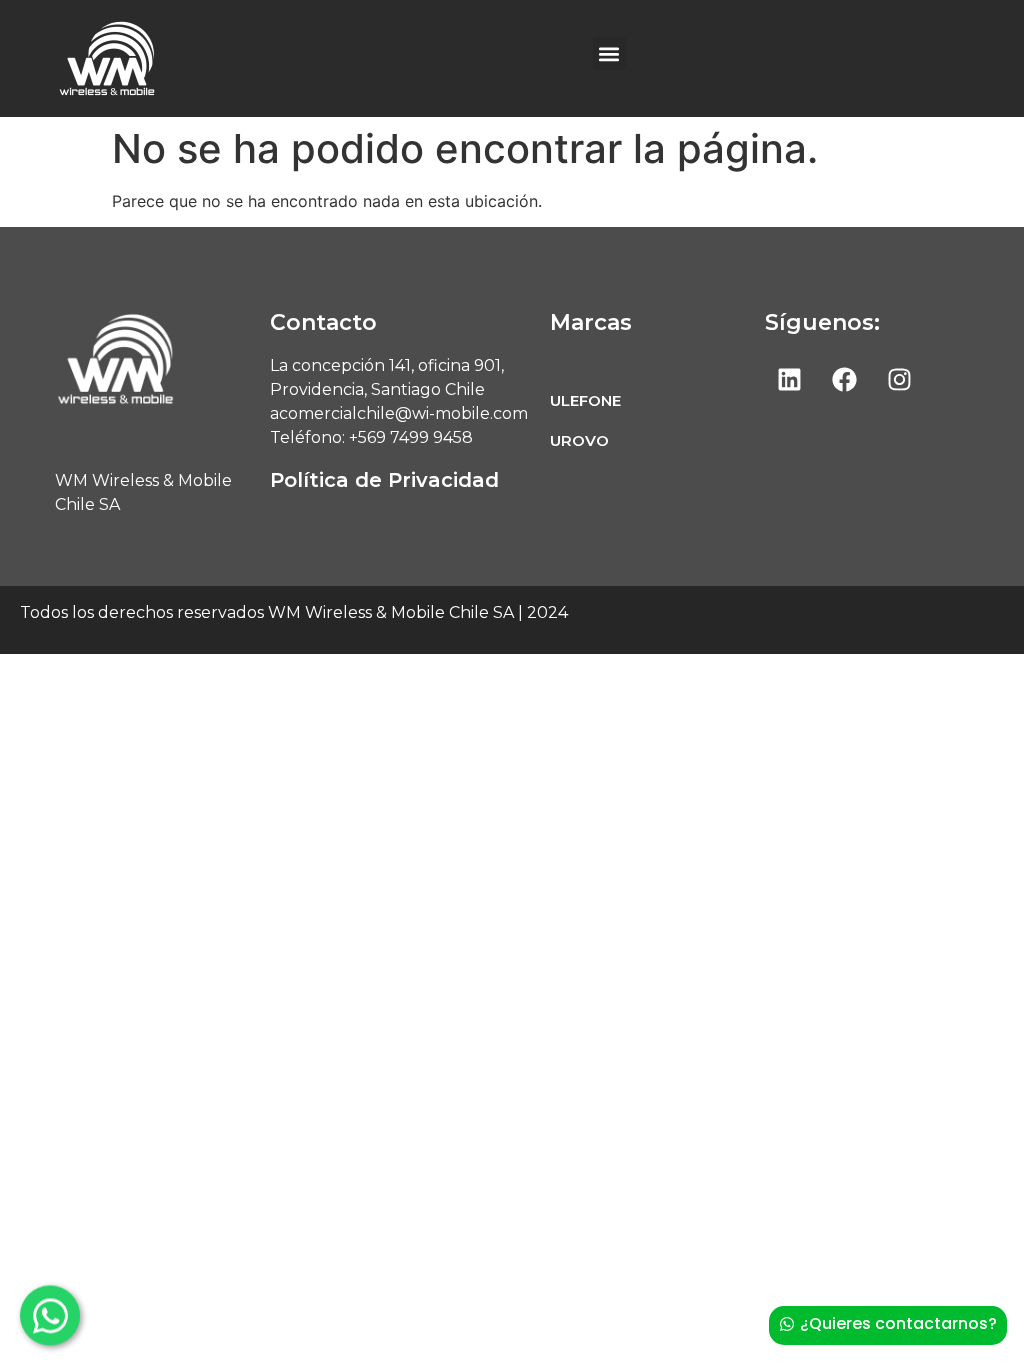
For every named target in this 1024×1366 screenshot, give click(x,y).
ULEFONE (585, 400)
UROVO (579, 440)
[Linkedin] (790, 379)
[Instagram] (900, 379)
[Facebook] (845, 379)
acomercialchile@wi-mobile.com (401, 413)
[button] (609, 53)
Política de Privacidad (384, 480)
